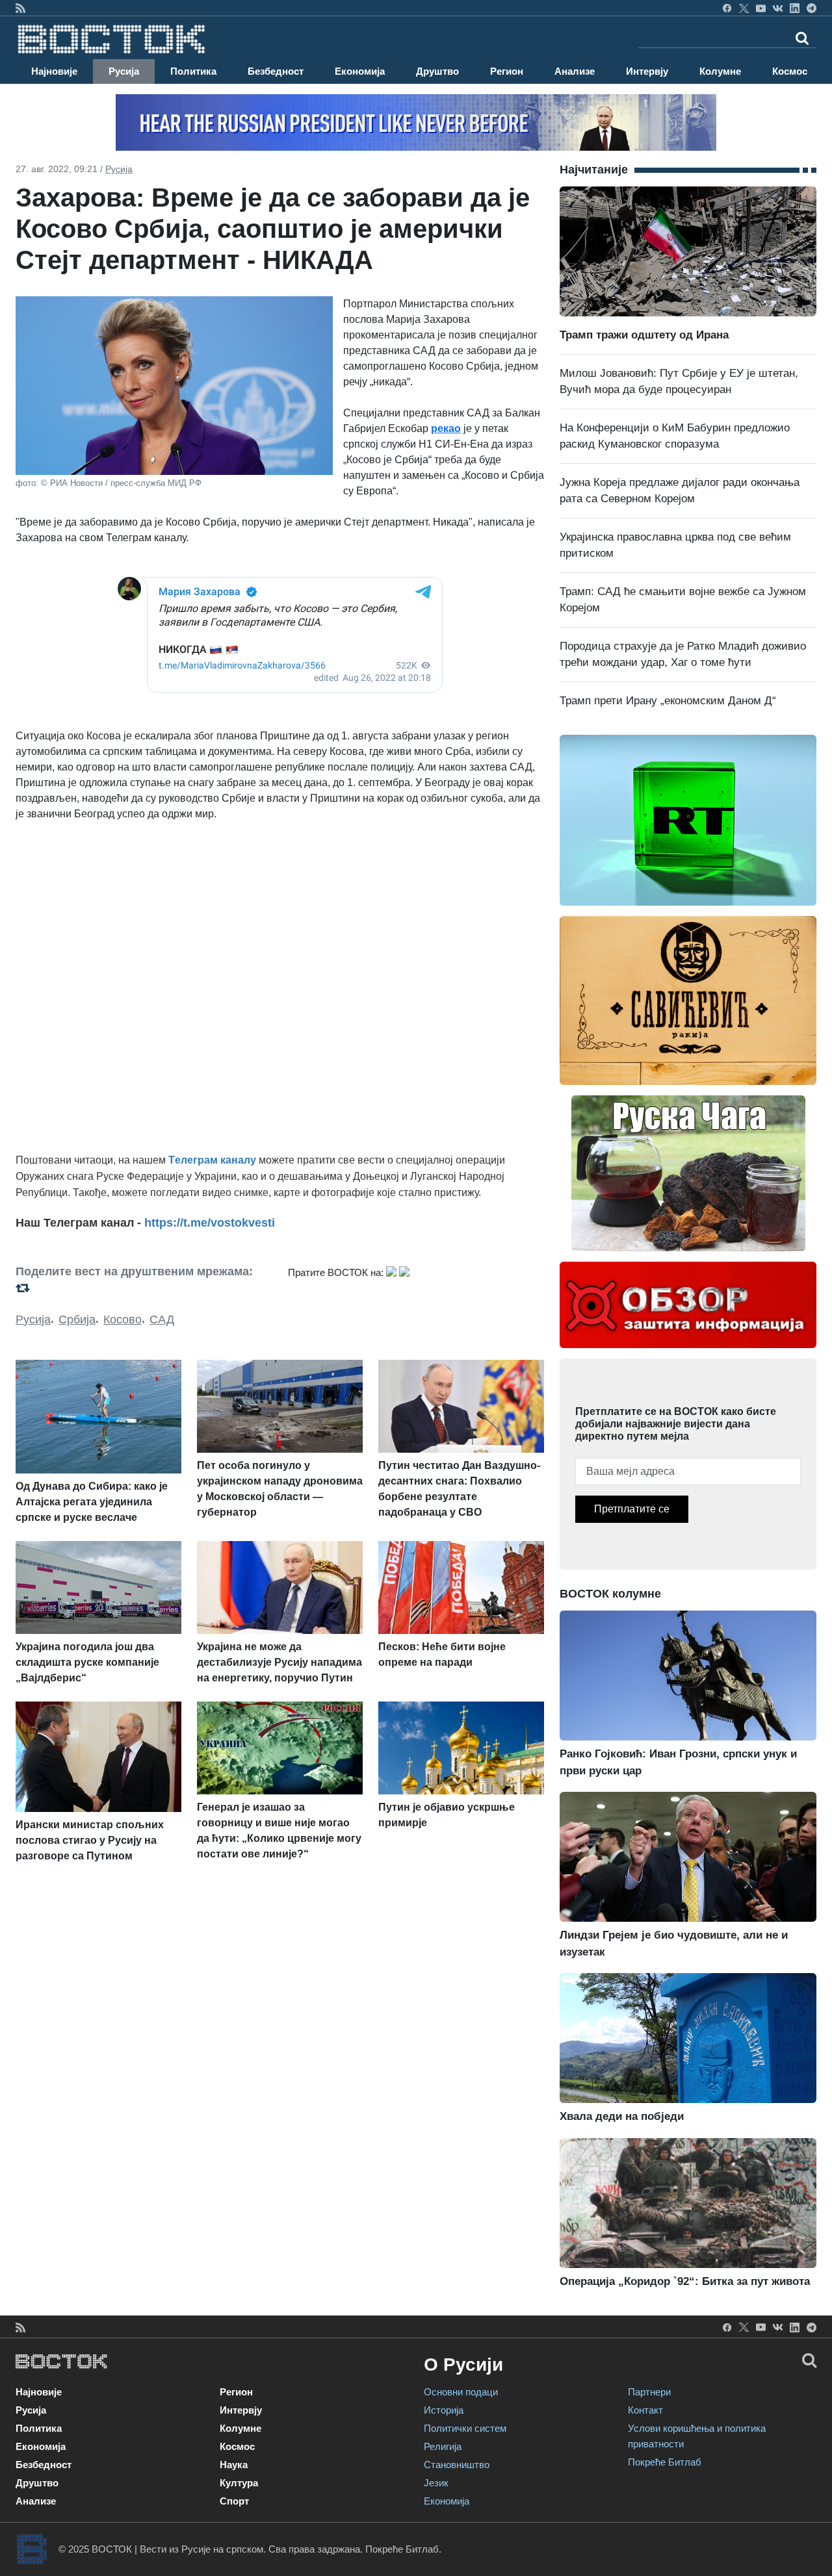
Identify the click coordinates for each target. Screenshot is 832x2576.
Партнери (649, 2392)
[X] (744, 8)
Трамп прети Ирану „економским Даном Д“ (668, 701)
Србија (77, 1320)
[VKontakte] (778, 8)
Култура (239, 2483)
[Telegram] (812, 8)
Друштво (437, 71)
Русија (124, 71)
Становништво (457, 2465)
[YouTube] (761, 8)
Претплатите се (632, 1509)
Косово (123, 1320)
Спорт (234, 2501)
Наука (234, 2465)
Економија (360, 71)
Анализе (575, 71)
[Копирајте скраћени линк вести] (144, 1288)
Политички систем (465, 2428)
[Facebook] (727, 8)
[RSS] (20, 8)
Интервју (647, 71)
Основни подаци (461, 2392)
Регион (507, 71)
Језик (436, 2483)
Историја (444, 2410)
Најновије (54, 71)
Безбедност (276, 71)
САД (162, 1320)
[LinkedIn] (795, 8)
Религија (443, 2446)
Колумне (720, 71)
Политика (193, 71)
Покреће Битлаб (665, 2462)
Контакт (645, 2410)
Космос (790, 71)
